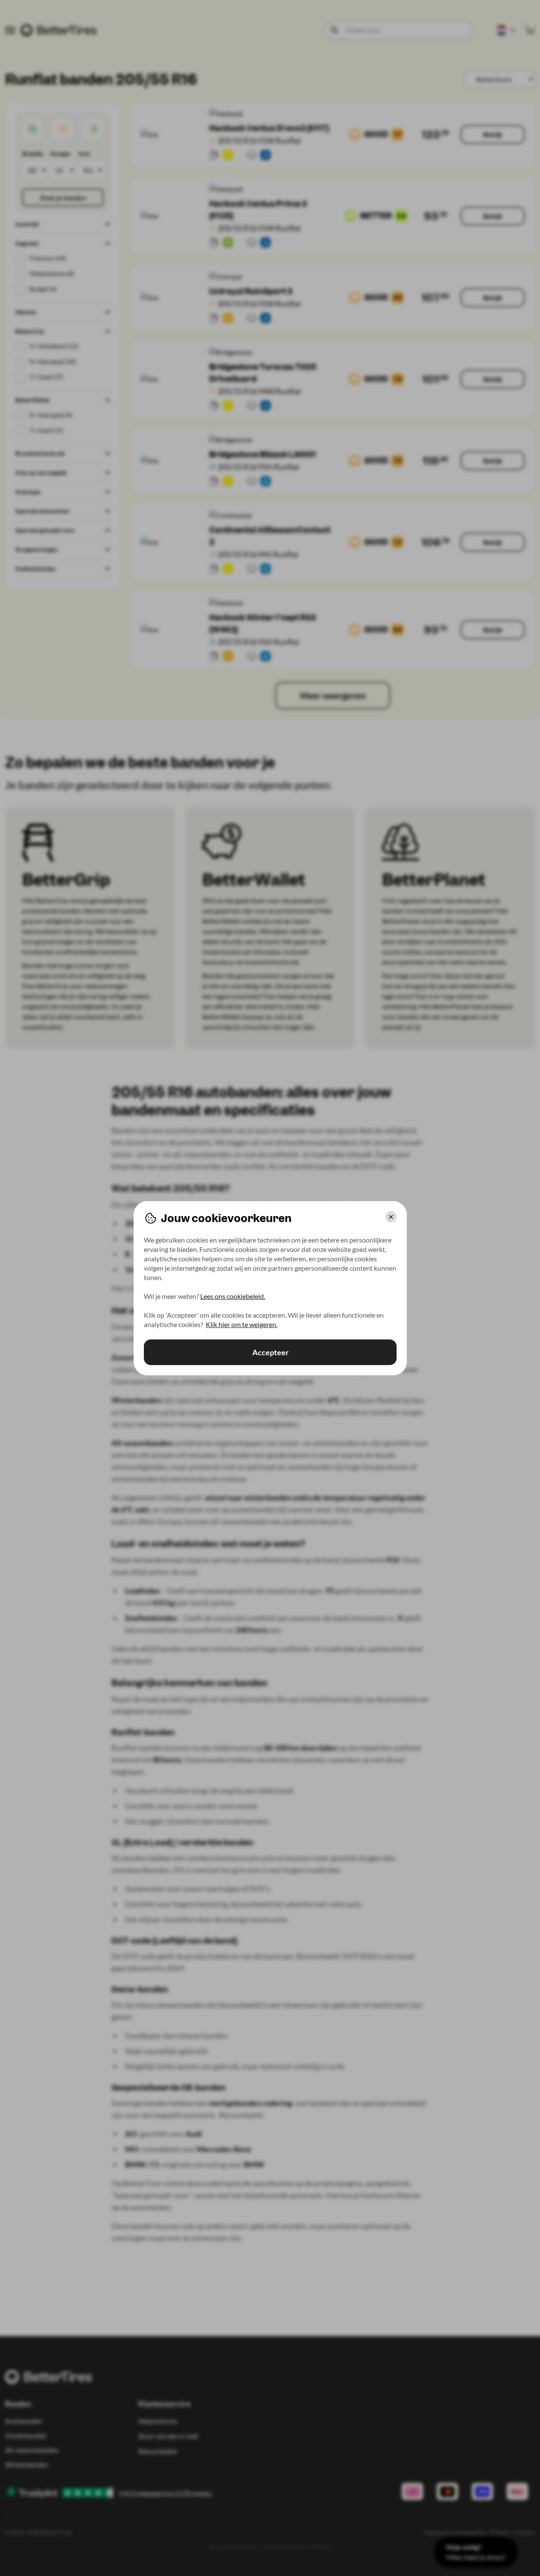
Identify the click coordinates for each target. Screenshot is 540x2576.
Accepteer (270, 1352)
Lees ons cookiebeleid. (233, 1296)
